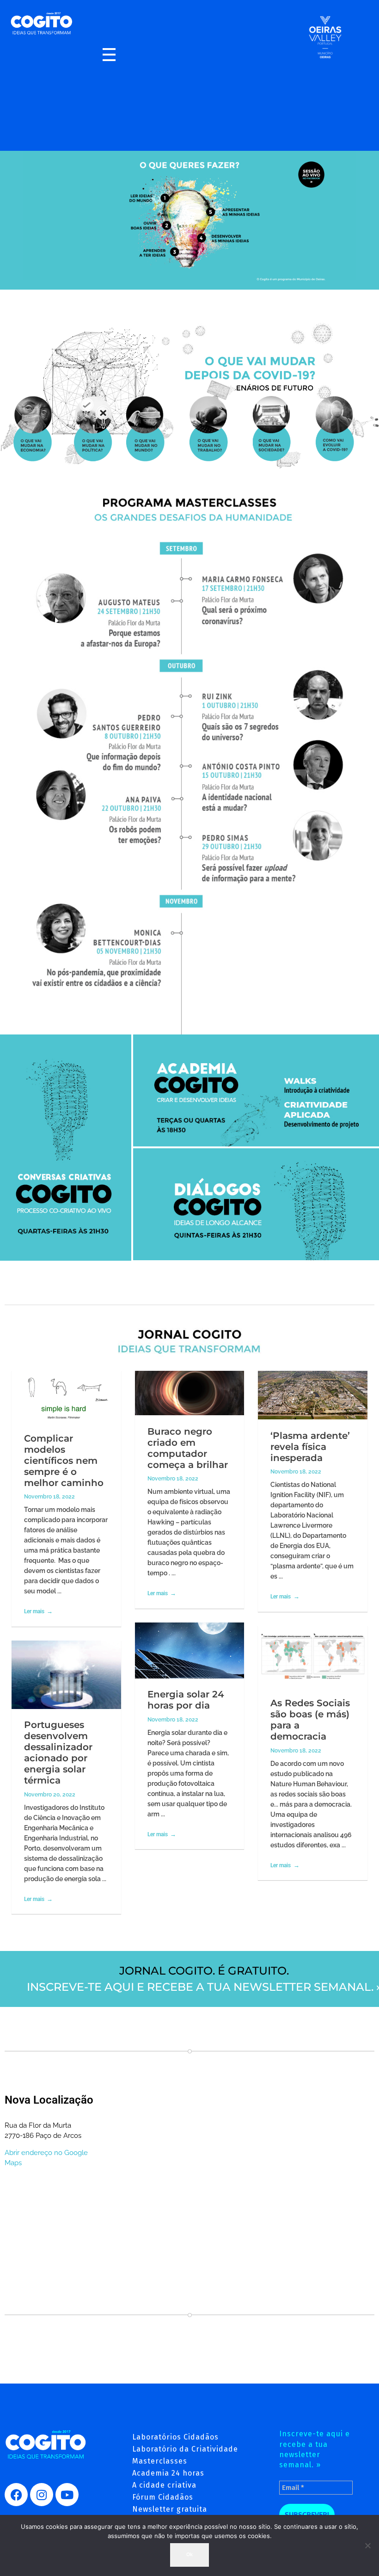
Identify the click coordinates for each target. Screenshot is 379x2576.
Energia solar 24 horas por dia (186, 1700)
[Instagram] (42, 2495)
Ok (189, 2554)
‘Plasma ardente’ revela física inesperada (310, 1447)
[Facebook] (16, 2495)
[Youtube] (67, 2495)
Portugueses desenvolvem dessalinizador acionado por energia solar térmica (58, 1752)
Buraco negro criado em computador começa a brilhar (188, 1448)
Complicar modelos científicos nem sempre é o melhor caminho (64, 1461)
